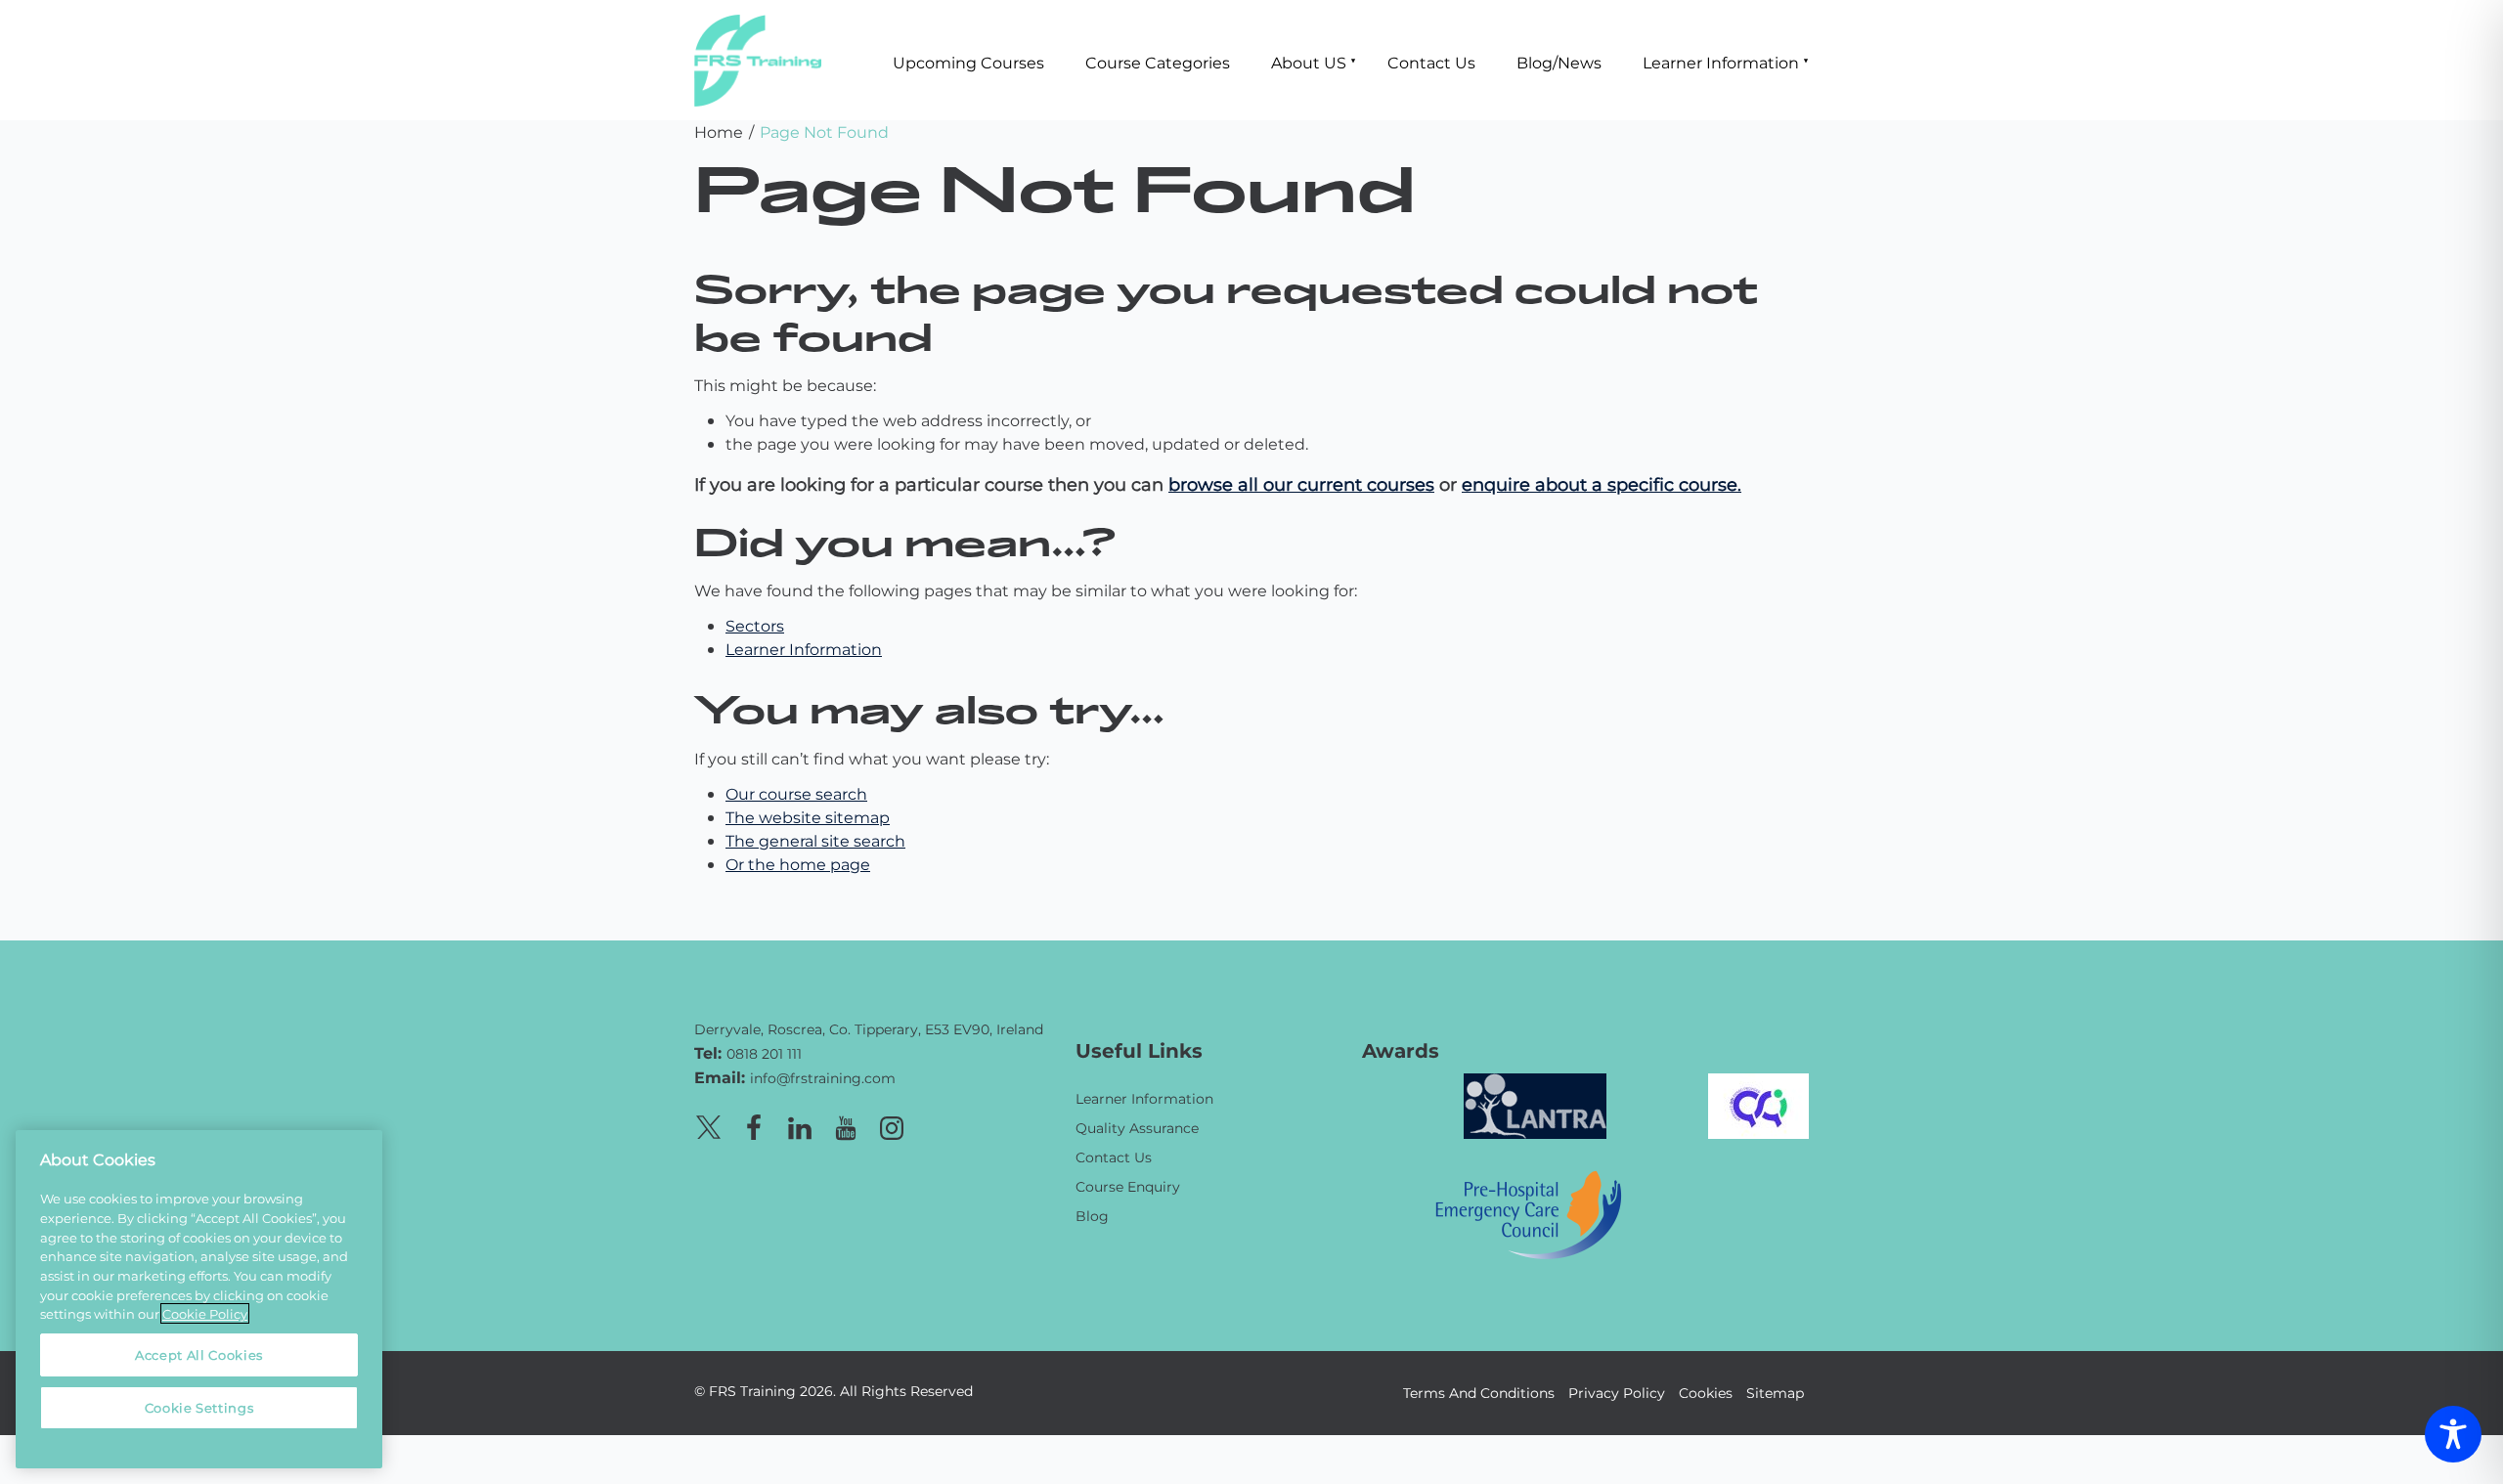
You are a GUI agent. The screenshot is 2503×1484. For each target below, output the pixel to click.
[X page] (708, 1125)
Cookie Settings (199, 1407)
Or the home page (798, 864)
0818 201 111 (764, 1053)
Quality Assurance (1137, 1128)
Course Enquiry (1128, 1186)
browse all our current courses (1301, 484)
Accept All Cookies (199, 1354)
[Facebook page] (754, 1125)
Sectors (755, 625)
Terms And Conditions (1479, 1393)
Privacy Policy (1617, 1393)
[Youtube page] (846, 1125)
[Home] (870, 1001)
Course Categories (1158, 62)
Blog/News (1559, 62)
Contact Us (1431, 62)
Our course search (796, 793)
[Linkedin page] (800, 1125)
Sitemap (1775, 1393)
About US (1309, 62)
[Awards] (1535, 1103)
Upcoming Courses (968, 62)
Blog (1092, 1216)
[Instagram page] (892, 1125)
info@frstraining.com (823, 1078)
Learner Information (1721, 62)
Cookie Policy (205, 1313)
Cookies (1706, 1393)
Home (719, 131)
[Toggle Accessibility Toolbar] (2453, 1434)
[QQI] (1758, 1103)
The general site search (815, 840)
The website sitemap (808, 817)
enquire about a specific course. (1602, 484)
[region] (199, 1299)
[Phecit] (1528, 1212)
